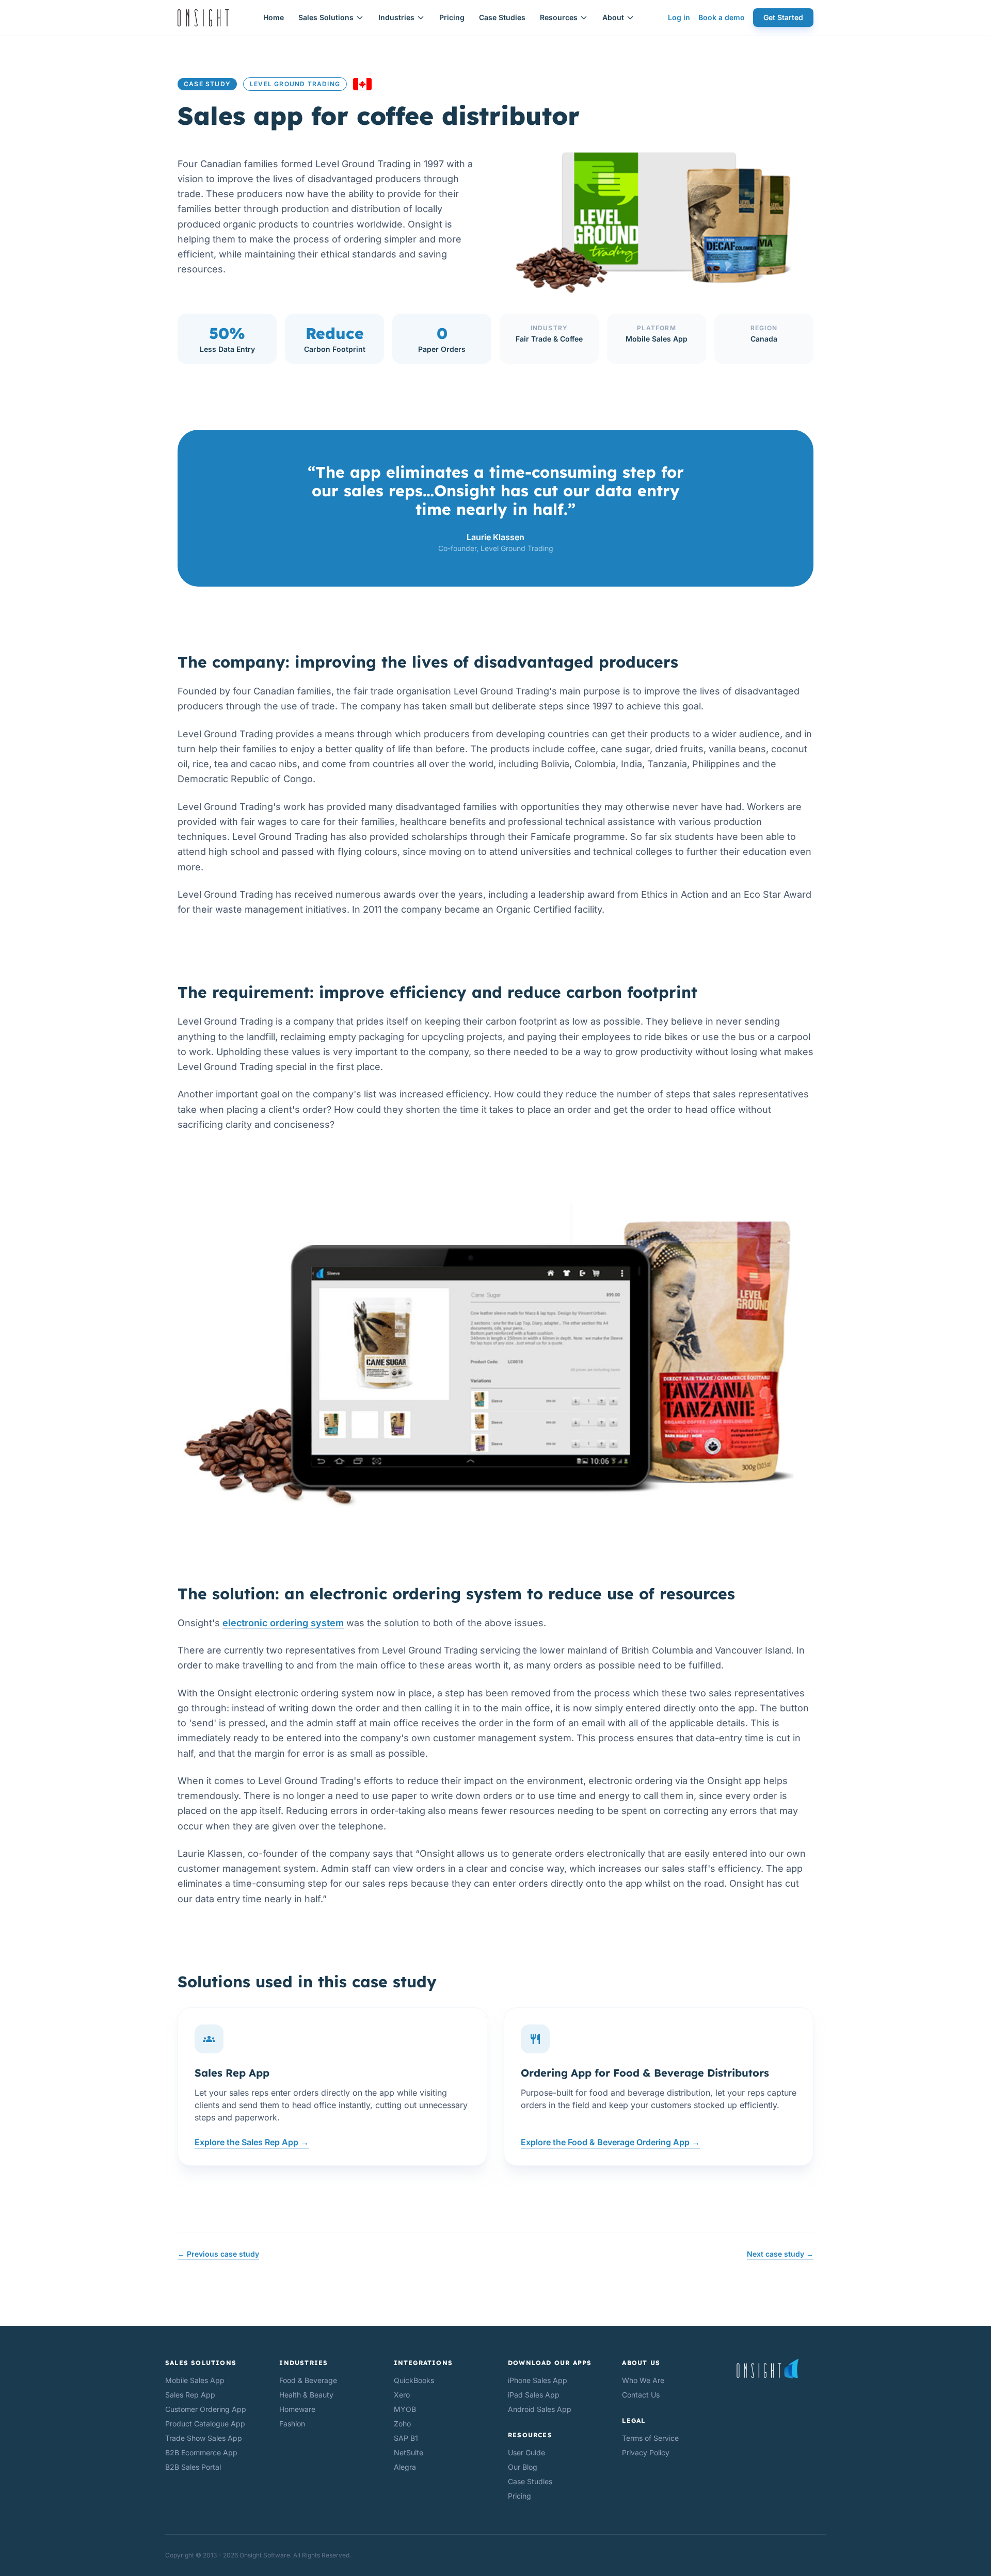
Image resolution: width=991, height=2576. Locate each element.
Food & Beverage (308, 2380)
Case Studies (502, 17)
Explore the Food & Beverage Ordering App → (610, 2142)
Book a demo (722, 17)
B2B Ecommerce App (201, 2452)
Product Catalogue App (205, 2424)
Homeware (297, 2409)
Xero (402, 2395)
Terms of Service (650, 2438)
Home (274, 17)
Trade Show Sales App (204, 2438)
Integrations (423, 2363)
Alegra (405, 2467)
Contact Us (641, 2395)
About (613, 17)
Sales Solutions (326, 17)
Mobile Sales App (195, 2380)
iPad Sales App (534, 2395)
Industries (396, 17)
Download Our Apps (550, 2363)
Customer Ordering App (206, 2409)
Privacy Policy (646, 2452)
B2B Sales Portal (193, 2467)
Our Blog (523, 2467)
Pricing (452, 17)
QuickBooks (414, 2380)
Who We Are (643, 2380)
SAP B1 (406, 2438)
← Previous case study (218, 2254)
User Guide (526, 2452)
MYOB (405, 2409)
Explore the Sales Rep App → (252, 2142)
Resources (559, 17)
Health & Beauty (306, 2395)
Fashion (292, 2424)
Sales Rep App (190, 2395)
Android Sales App (540, 2409)
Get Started (783, 17)
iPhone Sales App (538, 2380)
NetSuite (409, 2452)
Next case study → (780, 2254)
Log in (679, 17)
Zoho (402, 2424)
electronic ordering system (283, 1623)
